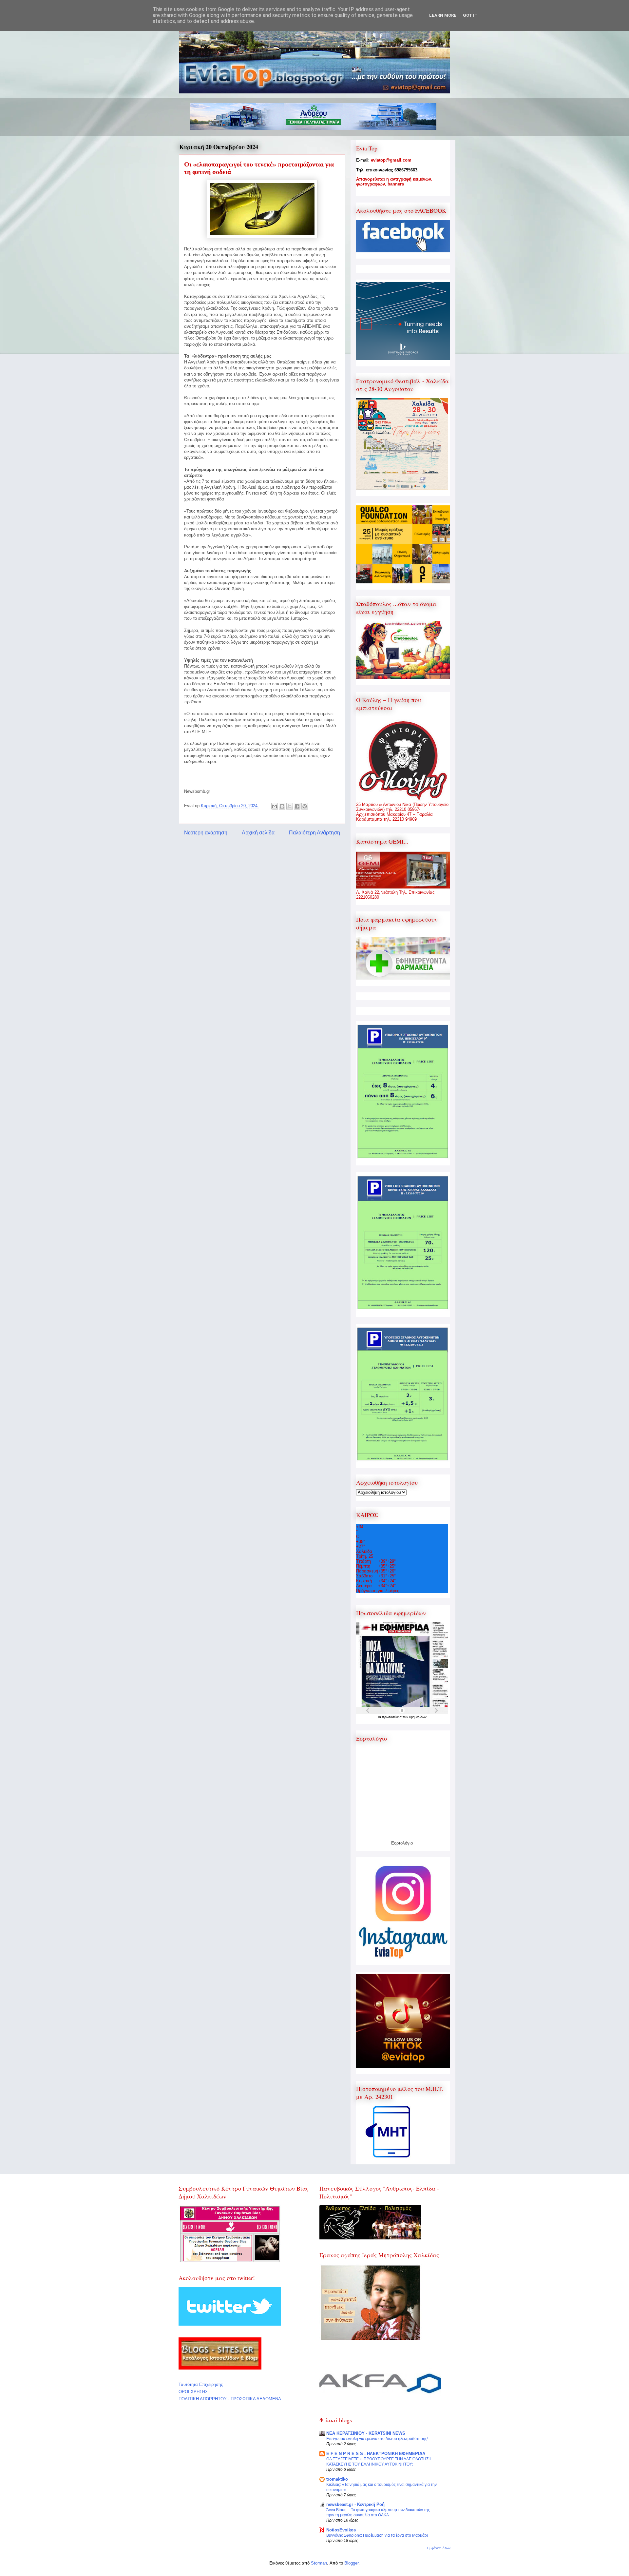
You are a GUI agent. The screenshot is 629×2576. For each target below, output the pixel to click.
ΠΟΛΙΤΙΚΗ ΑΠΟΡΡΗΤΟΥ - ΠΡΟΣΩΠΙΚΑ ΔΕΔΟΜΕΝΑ (230, 2399)
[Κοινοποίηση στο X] (290, 806)
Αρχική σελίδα (258, 833)
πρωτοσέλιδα (392, 1717)
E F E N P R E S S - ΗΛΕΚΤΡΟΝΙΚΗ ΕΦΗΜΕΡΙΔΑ (376, 2454)
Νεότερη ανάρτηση (206, 833)
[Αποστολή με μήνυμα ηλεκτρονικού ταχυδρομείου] (275, 806)
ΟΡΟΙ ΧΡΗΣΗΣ (193, 2392)
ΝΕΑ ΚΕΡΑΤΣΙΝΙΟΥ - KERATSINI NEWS (366, 2433)
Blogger (351, 2563)
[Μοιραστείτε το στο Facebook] (297, 806)
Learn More (443, 15)
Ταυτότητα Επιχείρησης (201, 2384)
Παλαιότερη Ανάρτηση (314, 833)
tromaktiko (337, 2479)
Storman (319, 2563)
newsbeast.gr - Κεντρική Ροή (355, 2504)
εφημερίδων (418, 1717)
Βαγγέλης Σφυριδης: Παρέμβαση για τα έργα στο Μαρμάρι (377, 2535)
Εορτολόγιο (402, 1843)
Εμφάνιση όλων (439, 2548)
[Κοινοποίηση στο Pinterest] (305, 806)
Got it (470, 15)
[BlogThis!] (282, 806)
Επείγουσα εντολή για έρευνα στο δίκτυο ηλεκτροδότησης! (377, 2439)
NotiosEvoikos (341, 2530)
